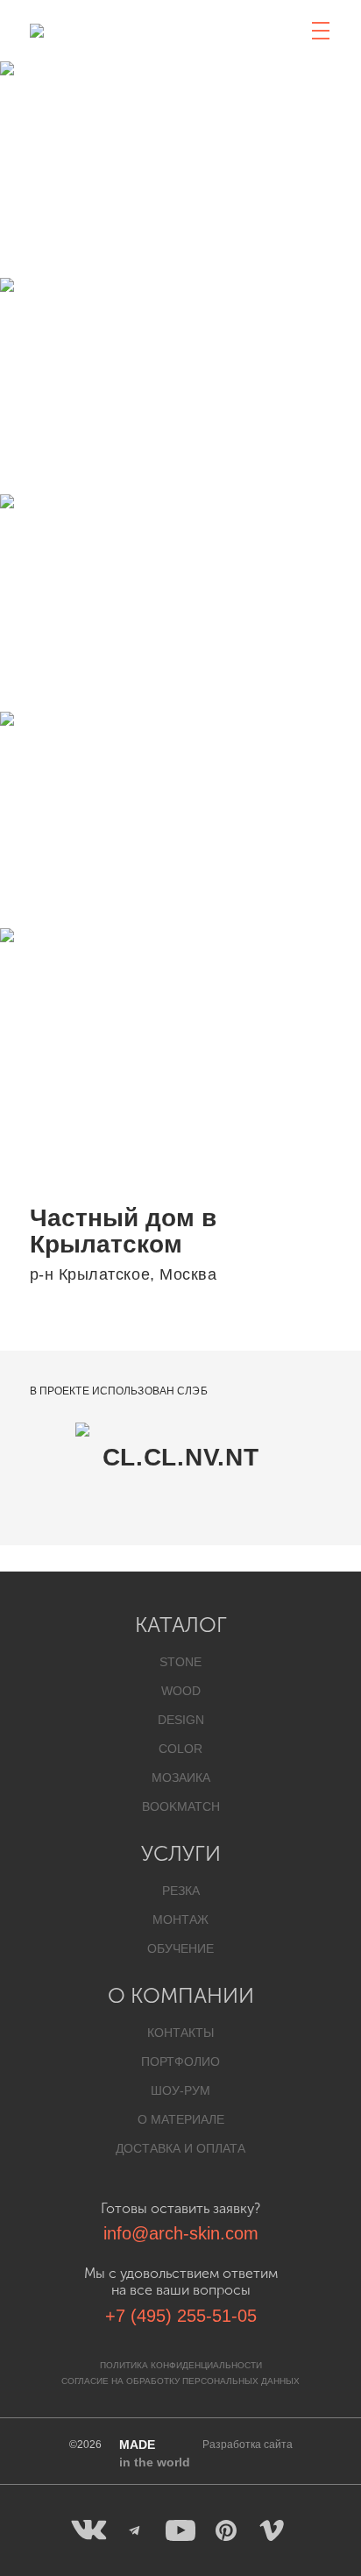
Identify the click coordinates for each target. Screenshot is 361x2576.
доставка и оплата (180, 2148)
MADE (155, 2453)
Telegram (135, 2530)
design (181, 1720)
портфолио (180, 2062)
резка (181, 1891)
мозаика (181, 1778)
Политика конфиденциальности (181, 2365)
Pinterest (226, 2530)
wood (181, 1691)
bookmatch (181, 1806)
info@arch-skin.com (181, 2233)
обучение (180, 1948)
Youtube (180, 2530)
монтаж (180, 1920)
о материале (181, 2119)
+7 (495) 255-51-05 (181, 2316)
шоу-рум (180, 2090)
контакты (180, 2033)
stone (180, 1662)
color (180, 1749)
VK (89, 2530)
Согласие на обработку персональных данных (180, 2381)
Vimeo (272, 2530)
